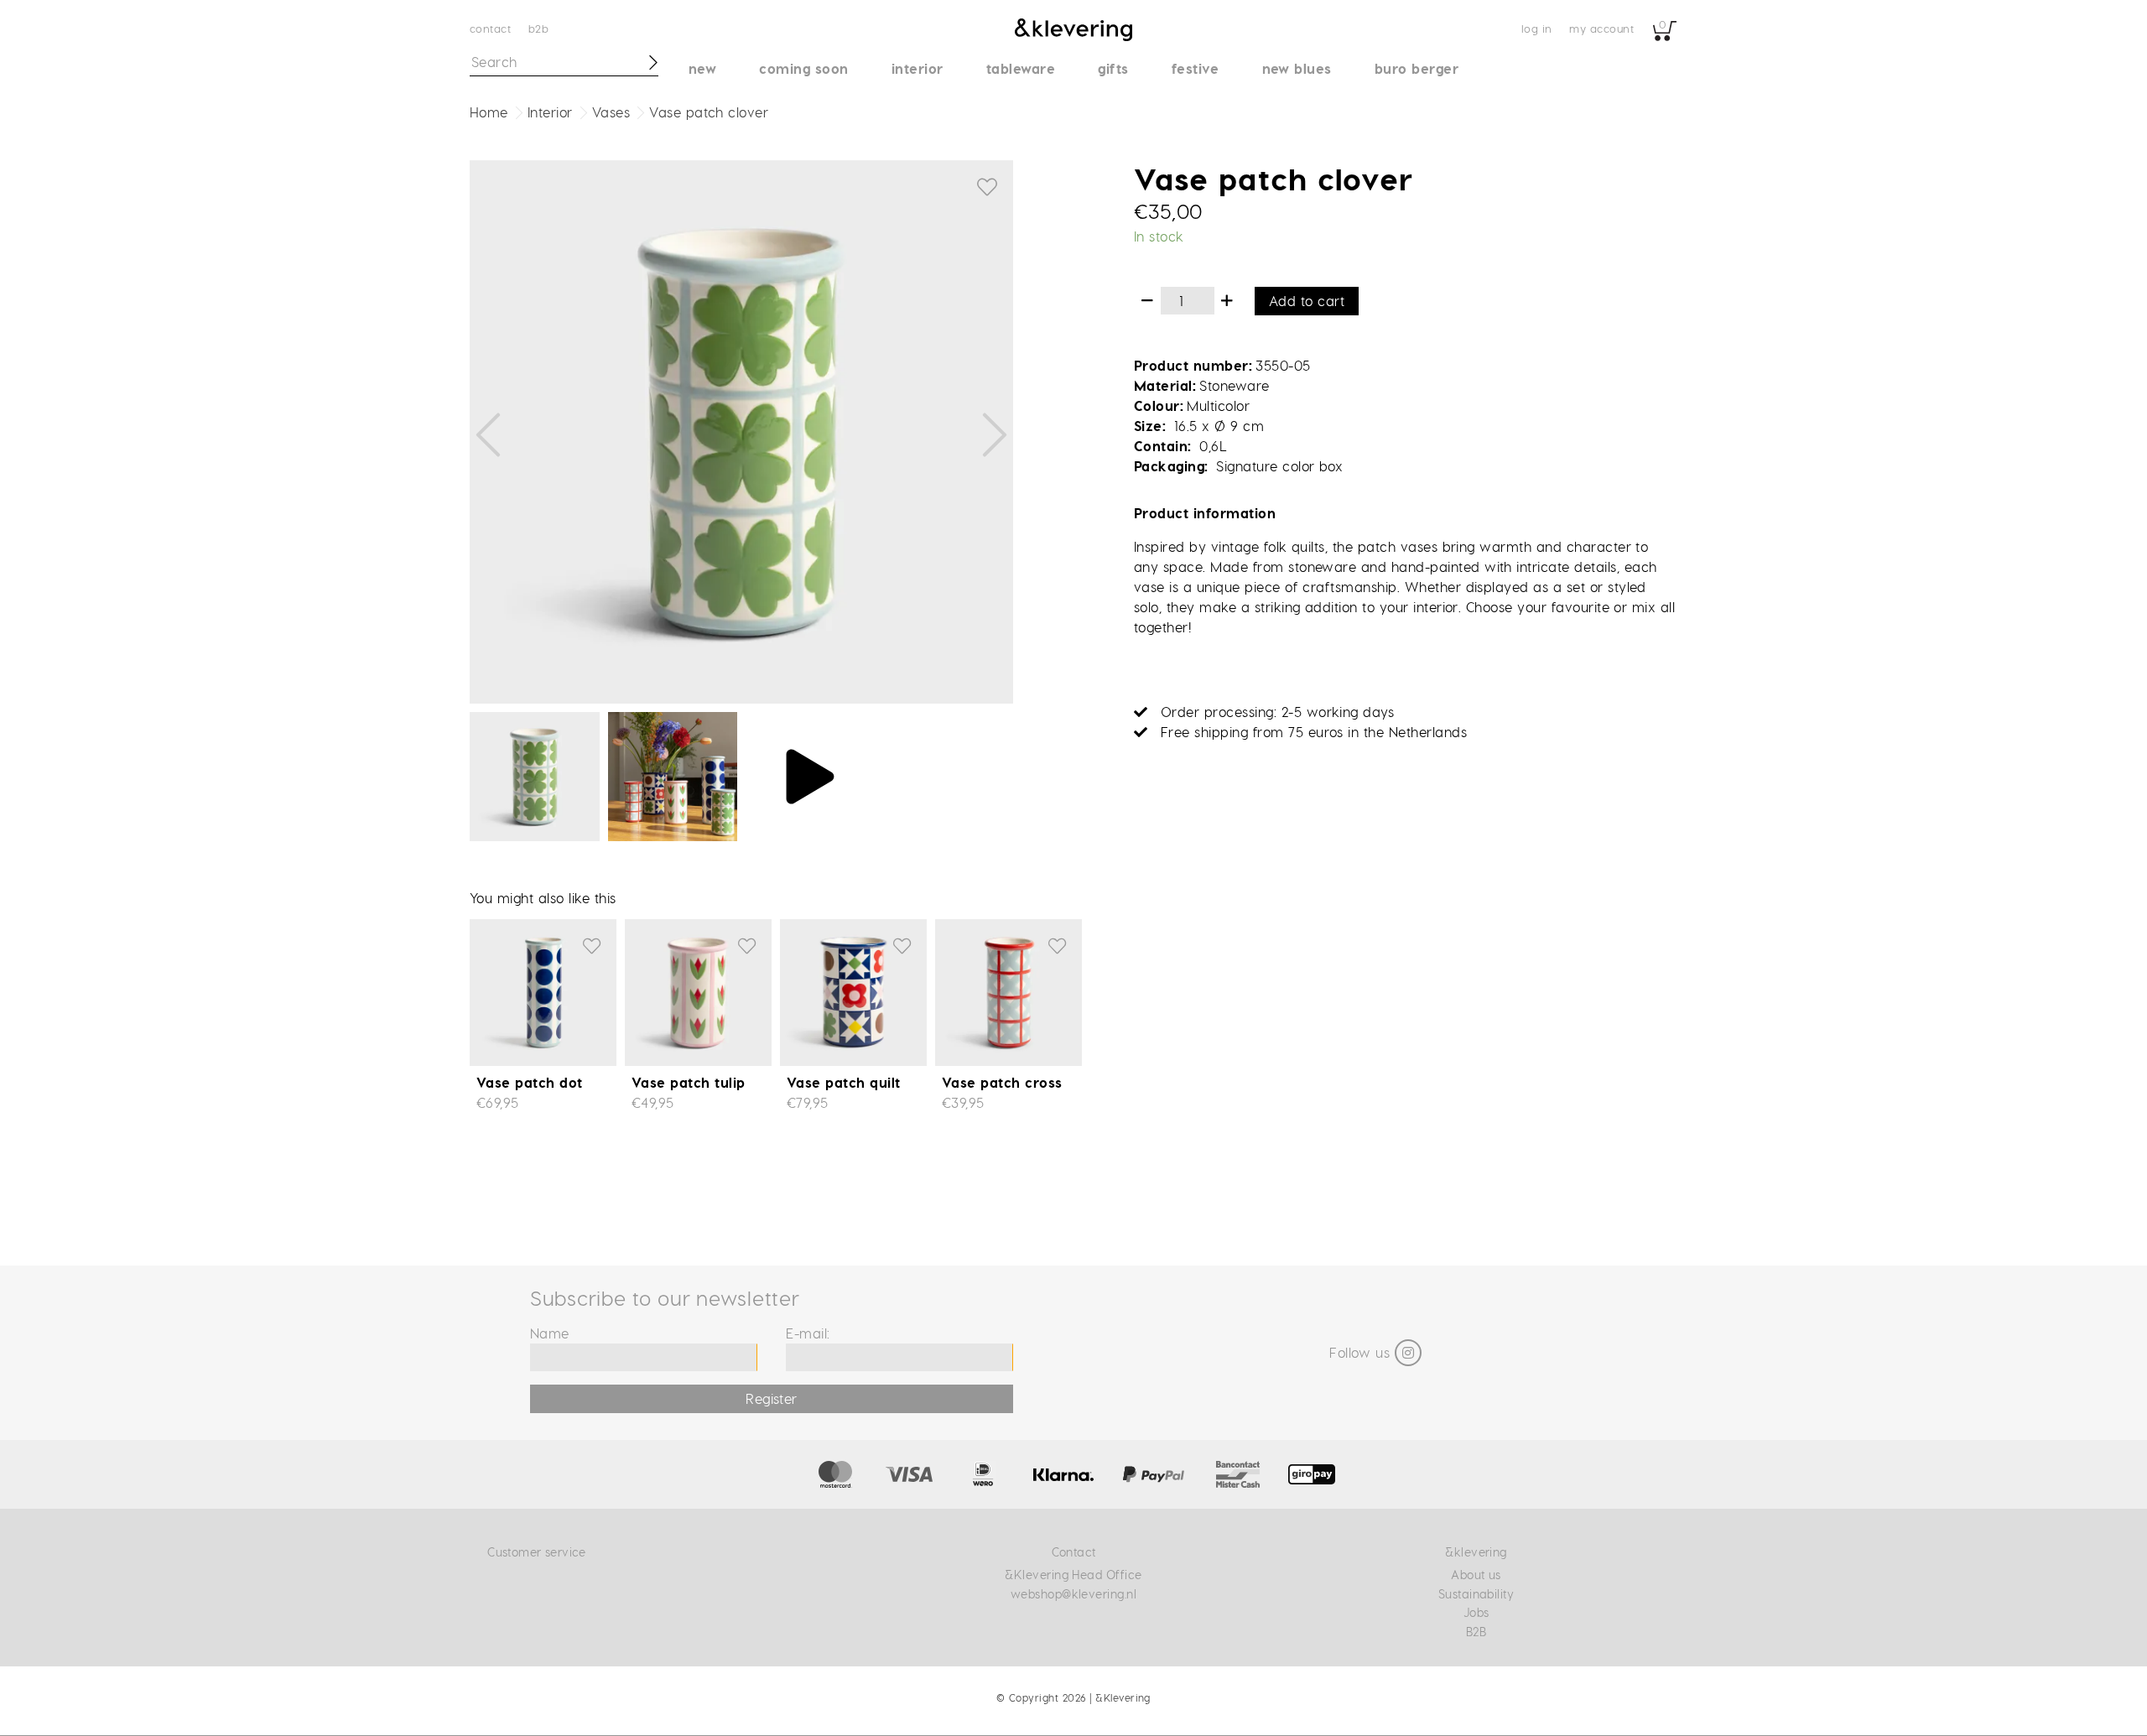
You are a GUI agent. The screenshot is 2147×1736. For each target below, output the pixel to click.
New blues (1297, 68)
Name (550, 1333)
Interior (918, 68)
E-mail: (808, 1333)
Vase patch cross (1002, 1082)
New (702, 68)
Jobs (1476, 1612)
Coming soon (803, 68)
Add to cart (1307, 301)
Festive (1195, 68)
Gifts (1113, 68)
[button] (489, 435)
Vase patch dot (530, 1082)
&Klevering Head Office (1073, 1575)
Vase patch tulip (689, 1082)
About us (1476, 1575)
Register (772, 1398)
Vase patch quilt (844, 1082)
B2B (538, 28)
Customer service (537, 1552)
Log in (1537, 28)
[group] (741, 432)
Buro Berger (1417, 68)
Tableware (1021, 68)
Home (489, 112)
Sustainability (1476, 1594)
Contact (490, 28)
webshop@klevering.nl (1074, 1594)
